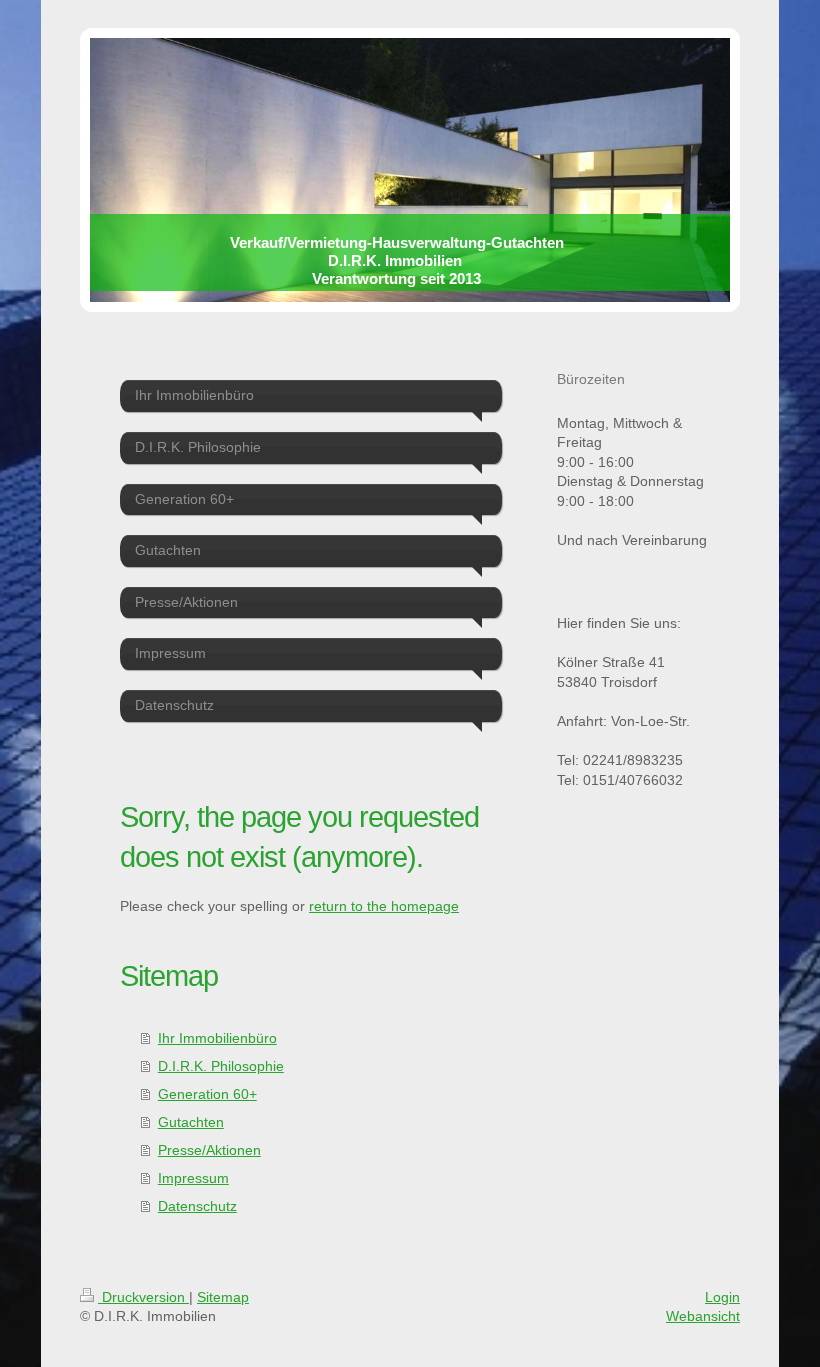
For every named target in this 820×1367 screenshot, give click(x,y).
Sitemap (223, 1297)
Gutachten (191, 1122)
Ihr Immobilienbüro (217, 1038)
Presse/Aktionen (209, 1150)
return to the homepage (384, 906)
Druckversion (143, 1297)
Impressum (193, 1178)
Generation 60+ (207, 1094)
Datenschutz (197, 1206)
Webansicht (703, 1316)
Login (722, 1297)
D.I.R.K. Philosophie (221, 1066)
